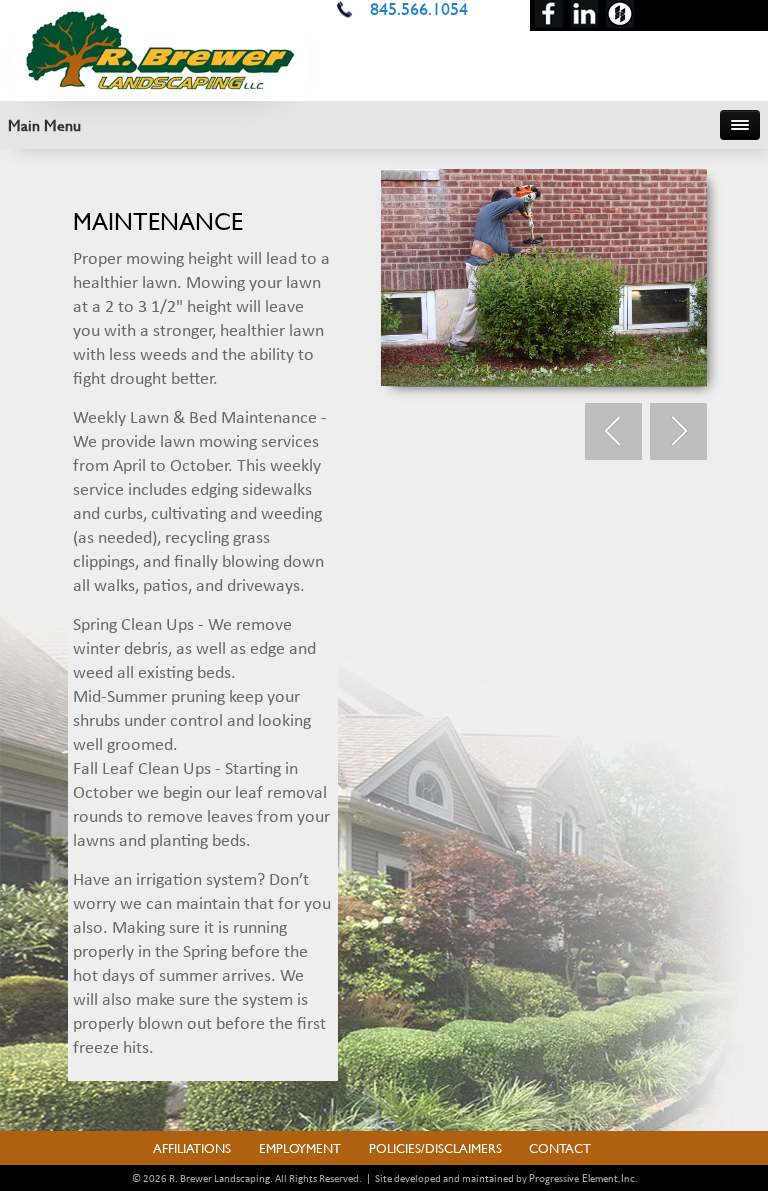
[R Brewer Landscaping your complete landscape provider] (160, 47)
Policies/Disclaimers (435, 1148)
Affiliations (192, 1148)
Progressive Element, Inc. (583, 1178)
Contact (560, 1148)
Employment (300, 1148)
